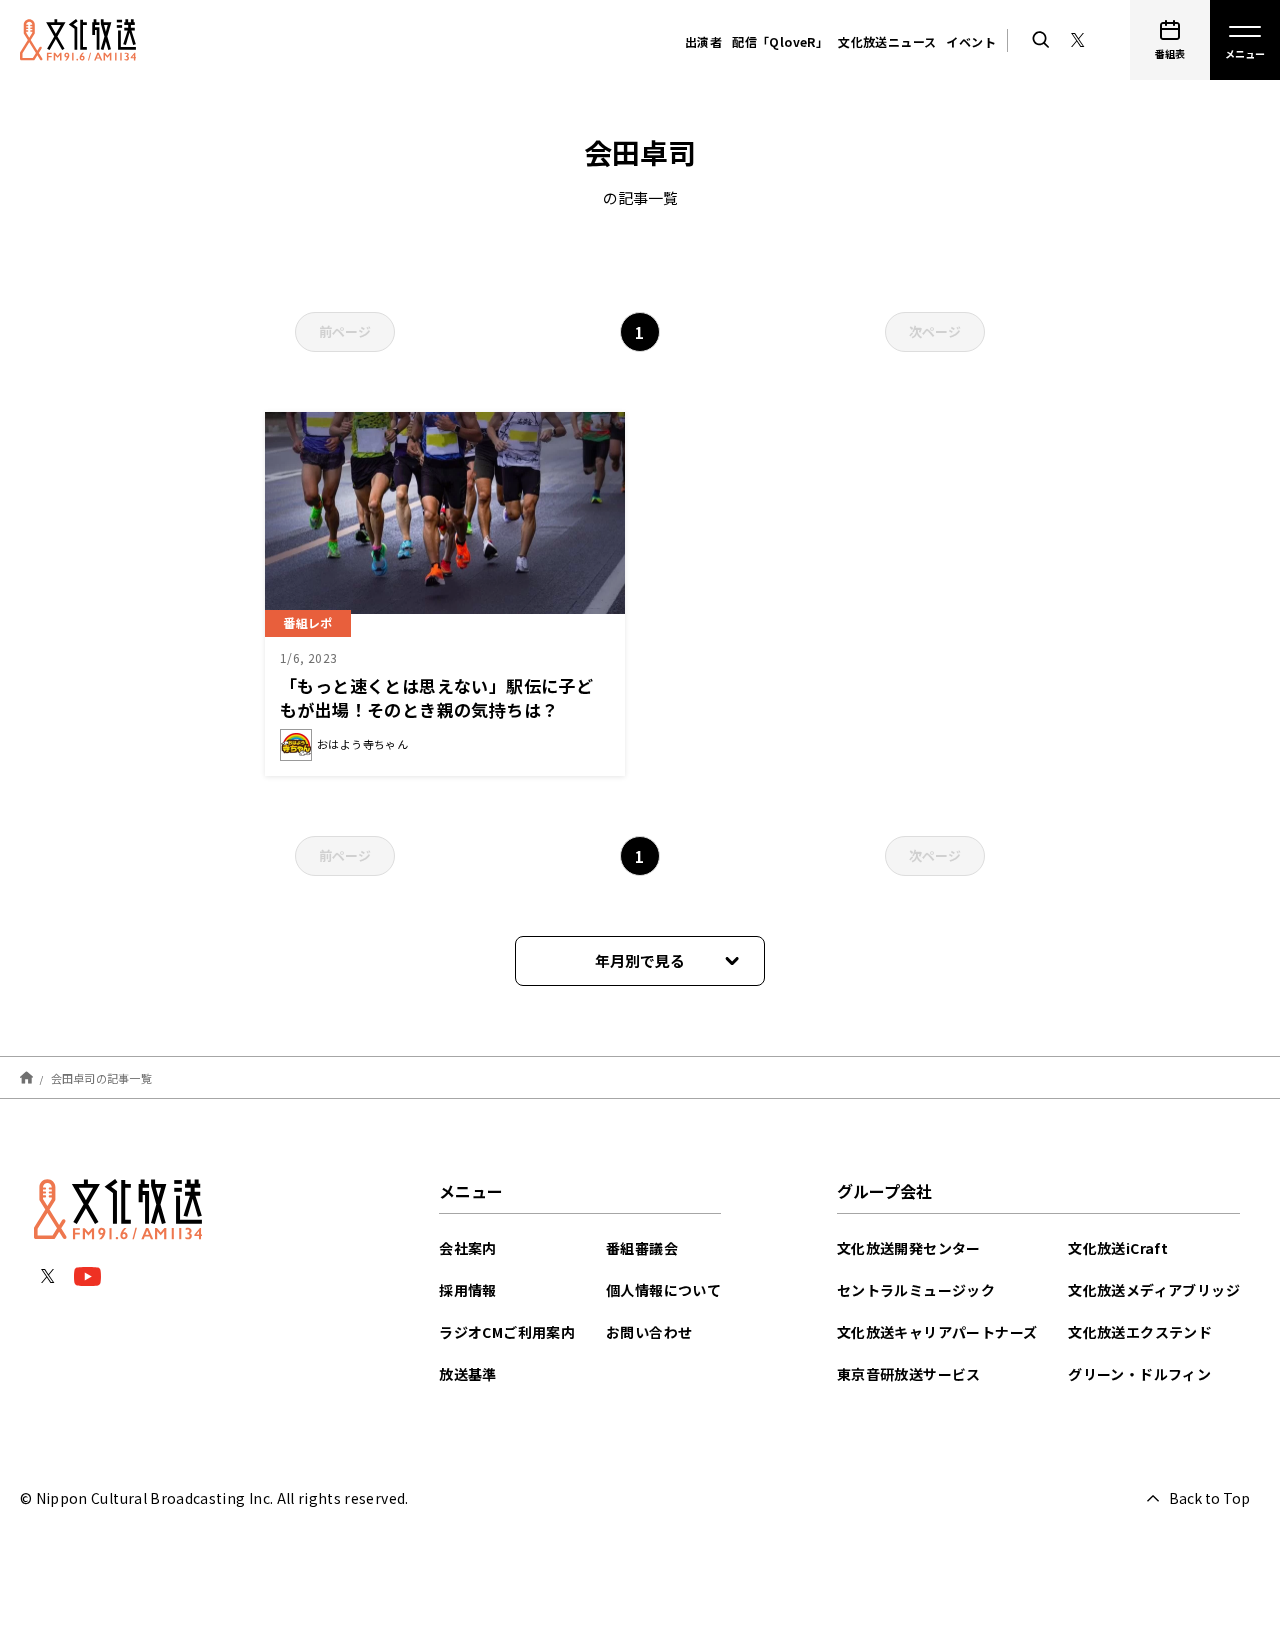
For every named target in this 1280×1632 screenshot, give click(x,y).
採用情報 (468, 1290)
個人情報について (663, 1290)
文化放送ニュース (887, 41)
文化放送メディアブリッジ (1154, 1290)
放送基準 (468, 1374)
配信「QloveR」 (780, 41)
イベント (971, 41)
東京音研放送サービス (909, 1374)
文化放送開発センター (909, 1248)
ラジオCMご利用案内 (507, 1332)
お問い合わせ (649, 1332)
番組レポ (308, 622)
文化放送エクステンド (1140, 1332)
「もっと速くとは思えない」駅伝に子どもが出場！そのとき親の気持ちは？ (436, 697)
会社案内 (468, 1248)
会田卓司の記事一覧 (101, 1077)
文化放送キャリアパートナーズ (937, 1332)
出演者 (703, 41)
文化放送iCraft (1118, 1248)
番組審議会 (642, 1248)
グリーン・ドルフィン (1139, 1374)
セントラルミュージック (916, 1290)
